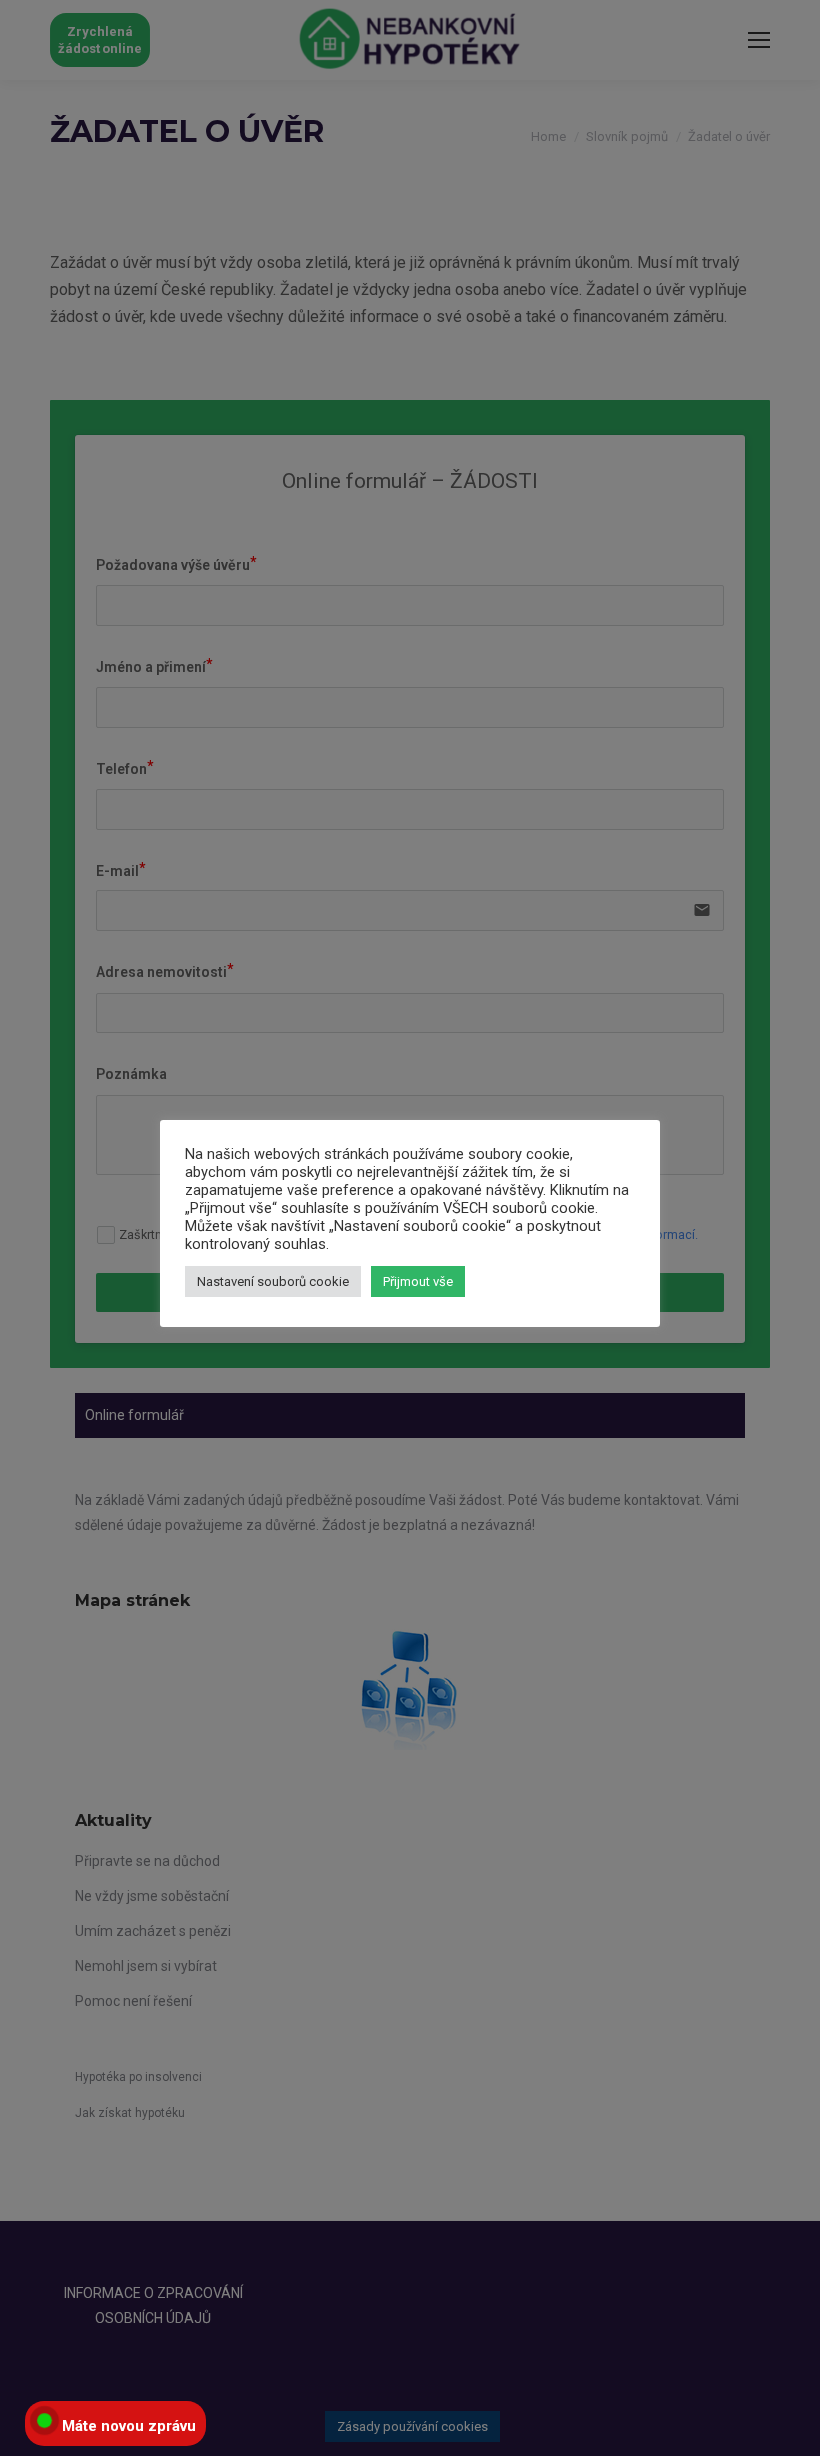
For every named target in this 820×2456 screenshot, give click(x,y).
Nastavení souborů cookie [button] (273, 1281)
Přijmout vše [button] (418, 1281)
